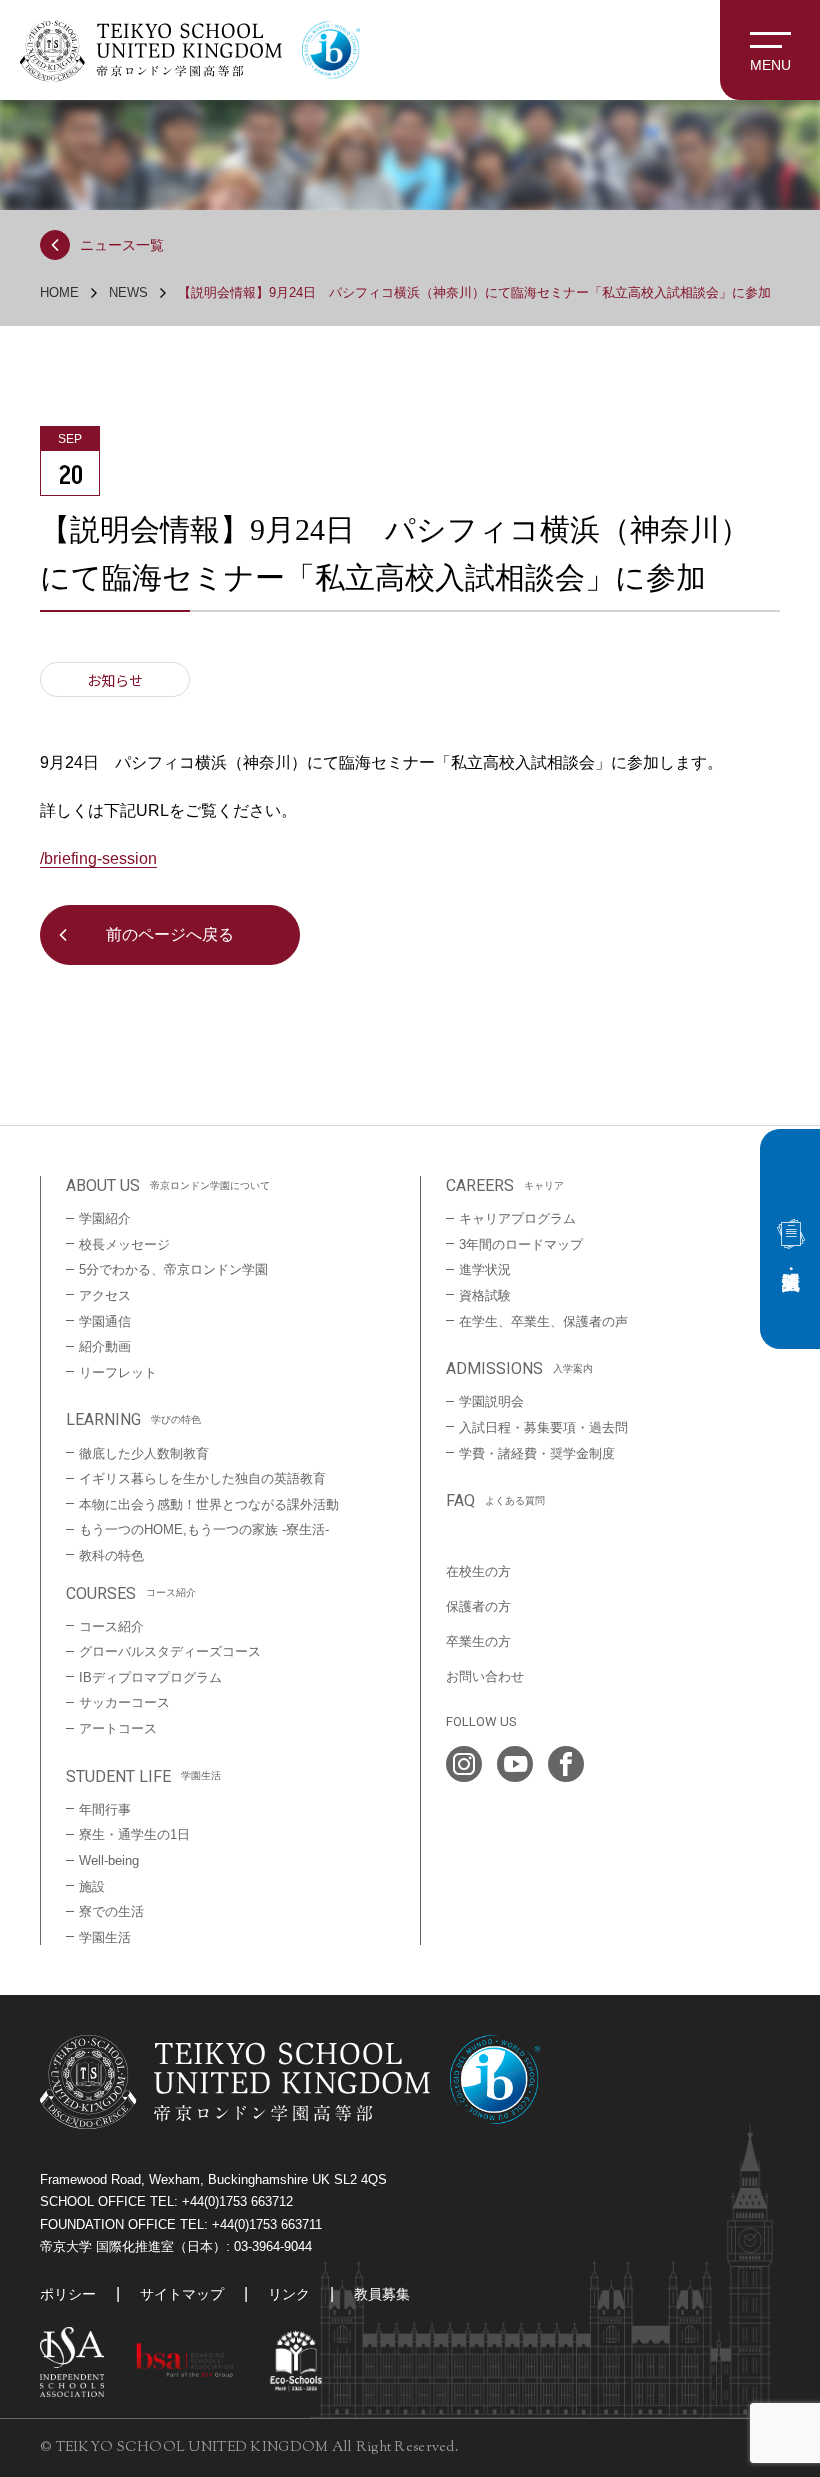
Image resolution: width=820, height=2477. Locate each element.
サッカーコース (124, 1702)
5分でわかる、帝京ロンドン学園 (173, 1269)
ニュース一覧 (122, 245)
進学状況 (485, 1269)
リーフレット (118, 1372)
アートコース (118, 1728)
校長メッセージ (124, 1244)
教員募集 (382, 2294)
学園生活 (105, 1937)
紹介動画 (105, 1346)
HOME (59, 292)
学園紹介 (105, 1218)
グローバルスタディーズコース (170, 1651)
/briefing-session (98, 858)
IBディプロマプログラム (150, 1677)
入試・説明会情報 (790, 1239)
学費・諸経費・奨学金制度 (537, 1453)
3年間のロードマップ (521, 1244)
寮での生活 (111, 1911)
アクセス (105, 1295)
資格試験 (485, 1295)
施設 (92, 1886)
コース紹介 (111, 1626)
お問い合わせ (485, 1676)
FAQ (495, 1500)
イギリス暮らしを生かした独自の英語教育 (202, 1478)
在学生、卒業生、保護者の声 (543, 1321)
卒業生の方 (478, 1641)
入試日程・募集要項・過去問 (543, 1427)
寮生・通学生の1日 (134, 1834)
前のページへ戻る (170, 934)
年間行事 (105, 1809)
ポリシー (68, 2294)
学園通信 (105, 1321)
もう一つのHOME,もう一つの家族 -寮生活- (204, 1529)
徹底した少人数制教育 (144, 1453)
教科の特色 (111, 1555)
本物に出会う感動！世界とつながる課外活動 (209, 1504)
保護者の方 (478, 1606)
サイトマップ (182, 2294)
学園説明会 (491, 1401)
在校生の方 (478, 1571)
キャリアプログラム (517, 1218)
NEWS (128, 292)
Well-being (109, 1860)
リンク (289, 2294)
